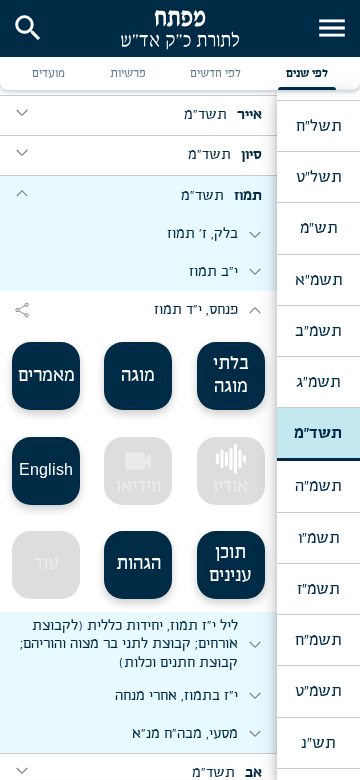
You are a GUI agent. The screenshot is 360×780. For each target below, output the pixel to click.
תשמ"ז (318, 589)
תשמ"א (318, 280)
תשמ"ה (318, 486)
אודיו (230, 487)
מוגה (138, 376)
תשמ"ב (318, 331)
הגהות (138, 564)
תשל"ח (318, 126)
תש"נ (318, 743)
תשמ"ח (318, 640)
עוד (46, 564)
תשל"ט (318, 177)
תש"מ (318, 228)
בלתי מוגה (231, 375)
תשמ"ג (318, 382)
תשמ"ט (318, 691)
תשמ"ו (318, 538)
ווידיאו (138, 471)
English (46, 469)
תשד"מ (318, 433)
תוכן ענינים (230, 564)
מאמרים (46, 376)
